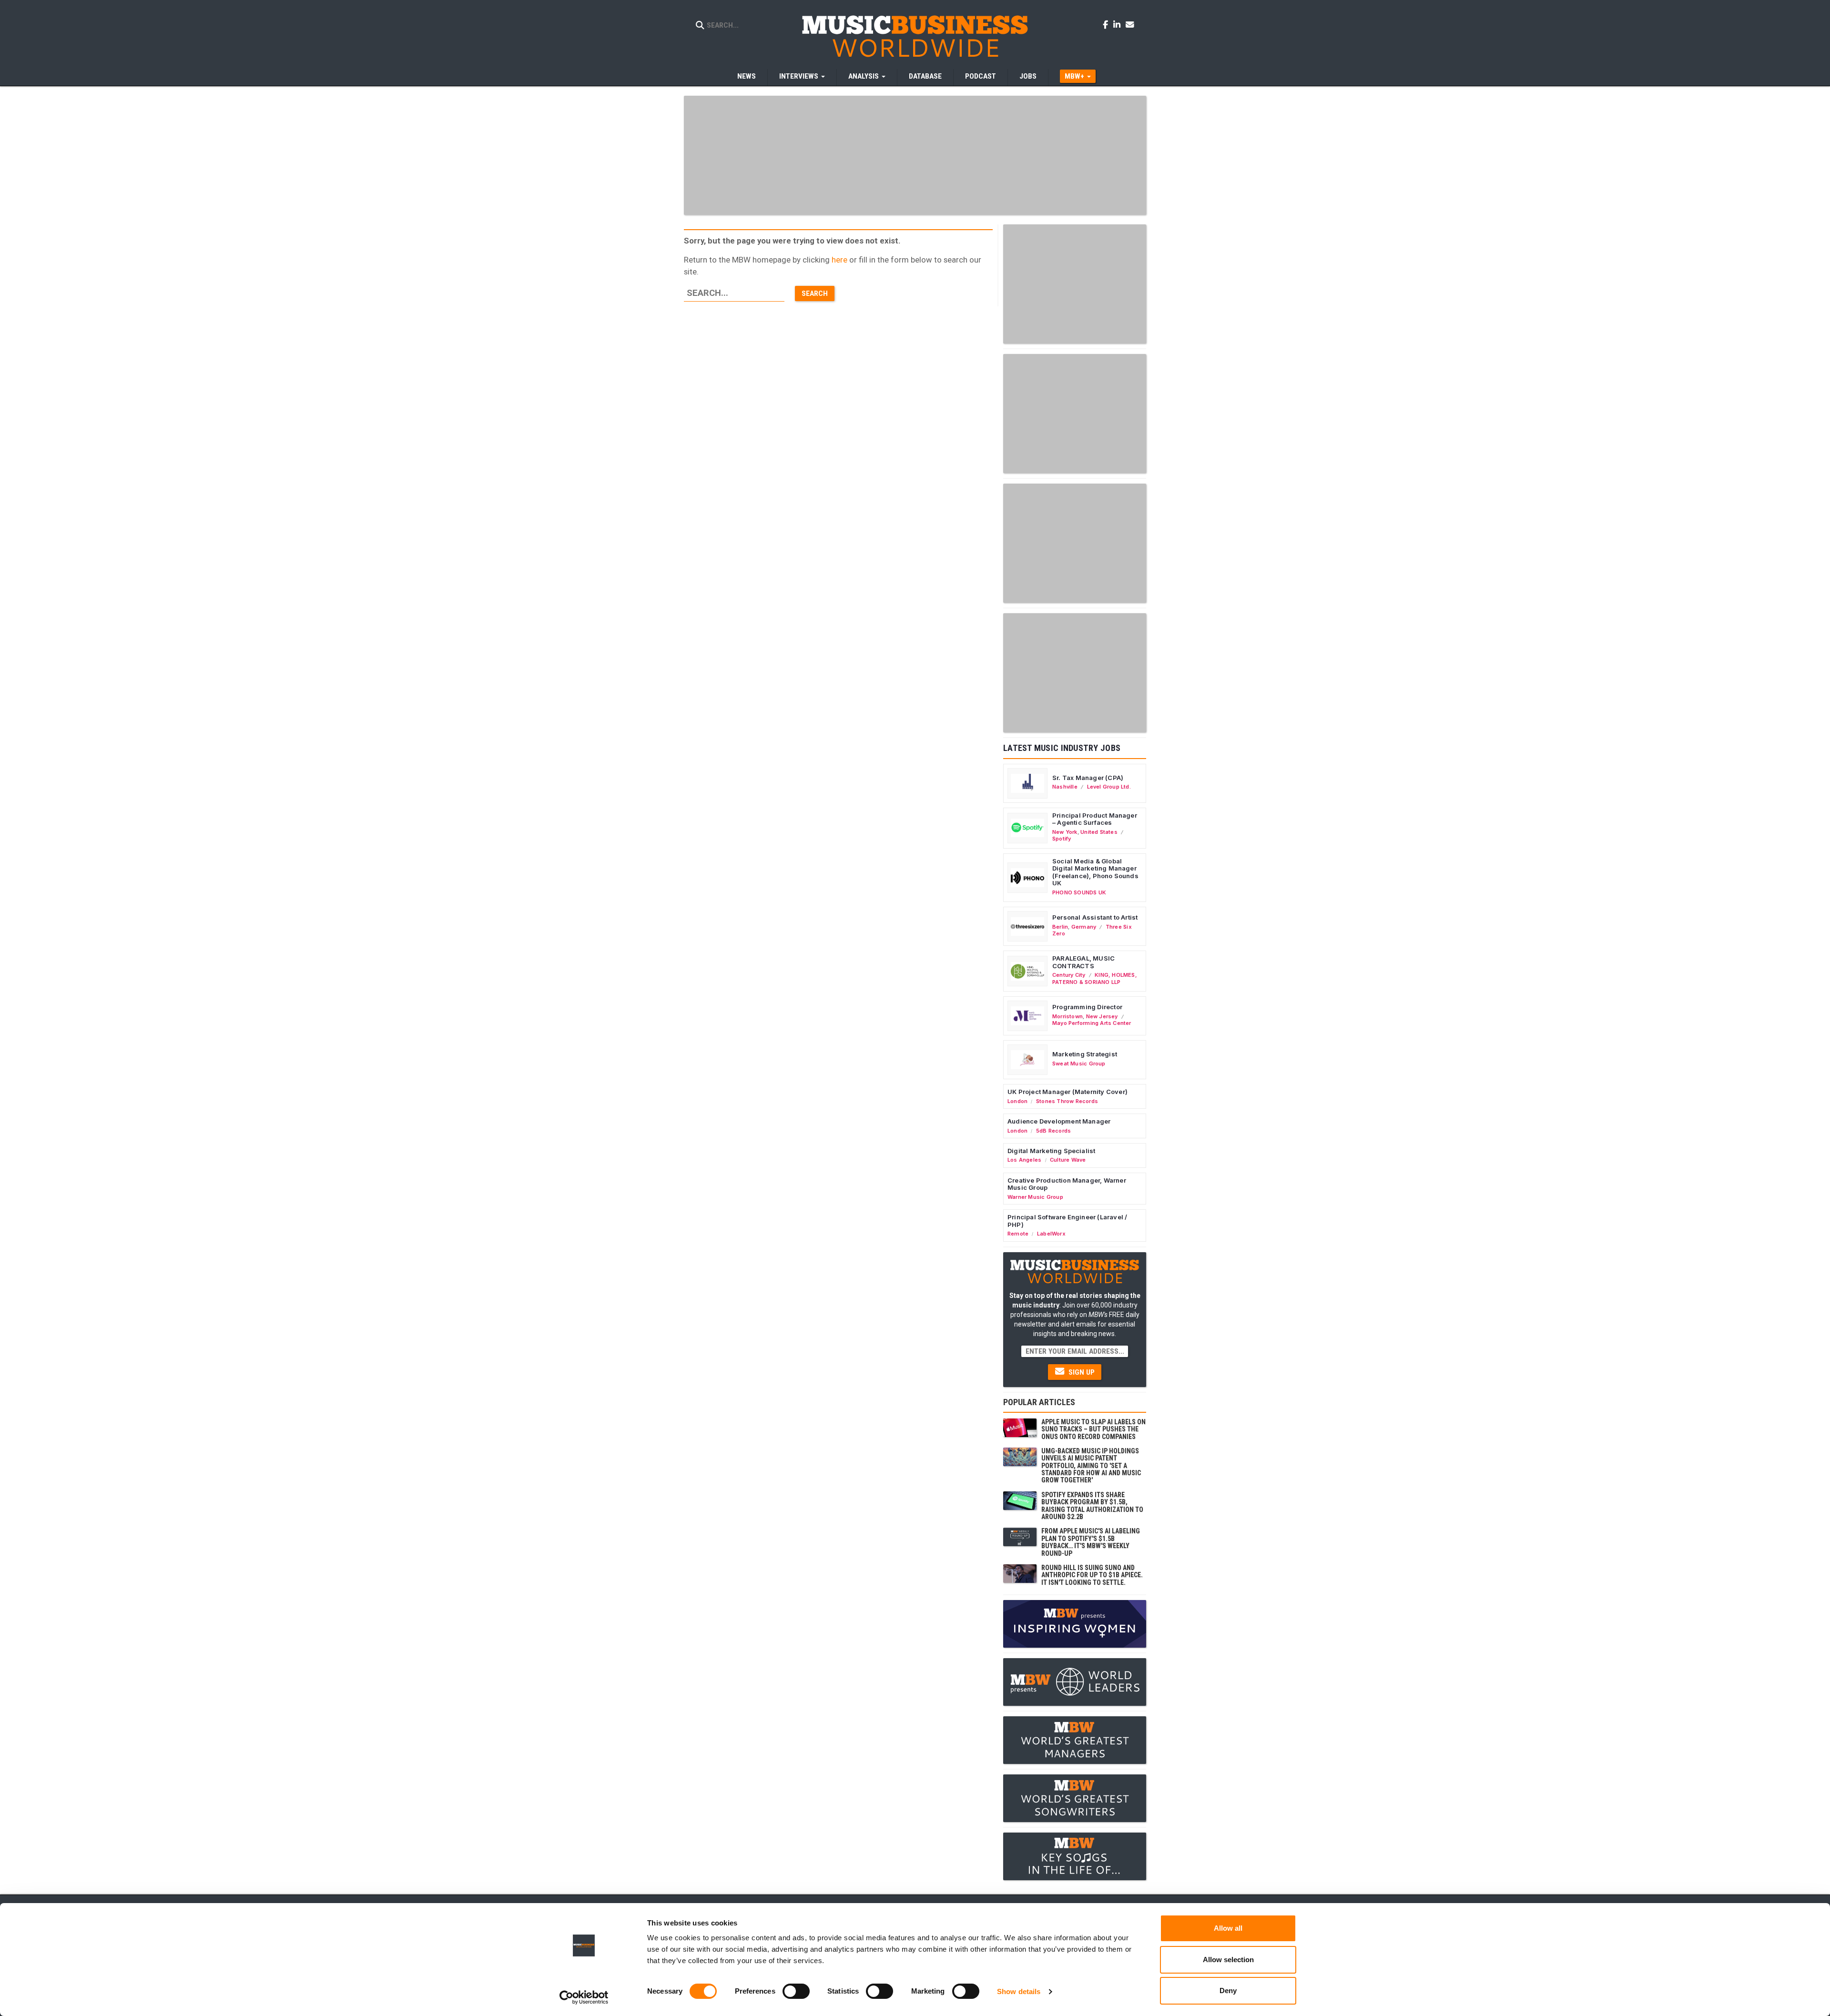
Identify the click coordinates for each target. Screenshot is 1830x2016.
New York (1065, 832)
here (839, 260)
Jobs (1028, 76)
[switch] (796, 1991)
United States (1099, 832)
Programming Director (1087, 1007)
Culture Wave (1068, 1160)
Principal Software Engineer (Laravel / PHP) (1067, 1221)
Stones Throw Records (1067, 1101)
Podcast (981, 76)
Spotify (1062, 839)
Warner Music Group (1035, 1197)
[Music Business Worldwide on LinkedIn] (1118, 24)
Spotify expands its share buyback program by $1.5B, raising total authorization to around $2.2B (1092, 1506)
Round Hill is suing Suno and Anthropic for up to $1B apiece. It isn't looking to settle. (1092, 1575)
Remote (1018, 1234)
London (1017, 1101)
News (747, 76)
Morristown (1067, 1016)
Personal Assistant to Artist (1095, 917)
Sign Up (1081, 1372)
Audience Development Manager (1059, 1121)
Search (815, 294)
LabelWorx (1051, 1234)
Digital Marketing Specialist (1051, 1151)
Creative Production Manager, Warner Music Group (1067, 1184)
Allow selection (1228, 1960)
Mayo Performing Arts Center (1092, 1023)
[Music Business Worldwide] (915, 36)
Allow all (1228, 1928)
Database (925, 76)
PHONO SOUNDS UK (1079, 892)
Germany (1084, 927)
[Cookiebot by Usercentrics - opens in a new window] (584, 1997)
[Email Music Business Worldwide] (1130, 24)
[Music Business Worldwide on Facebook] (1107, 24)
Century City (1069, 975)
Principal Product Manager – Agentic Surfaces (1095, 819)
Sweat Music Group (1079, 1064)
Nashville (1065, 787)
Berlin (1060, 927)
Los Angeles (1024, 1160)
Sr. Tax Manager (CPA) (1088, 778)
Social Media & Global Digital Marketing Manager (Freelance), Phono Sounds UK (1095, 872)
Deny (1228, 1991)
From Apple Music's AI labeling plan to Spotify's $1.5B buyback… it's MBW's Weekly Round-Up (1091, 1542)
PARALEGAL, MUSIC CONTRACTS (1083, 962)
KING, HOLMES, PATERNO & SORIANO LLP (1095, 978)
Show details (1019, 1991)
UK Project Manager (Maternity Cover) (1067, 1092)
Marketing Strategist (1085, 1054)
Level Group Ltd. (1109, 787)
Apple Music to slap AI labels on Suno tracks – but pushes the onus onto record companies (1093, 1429)
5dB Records (1053, 1131)
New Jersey (1102, 1016)
